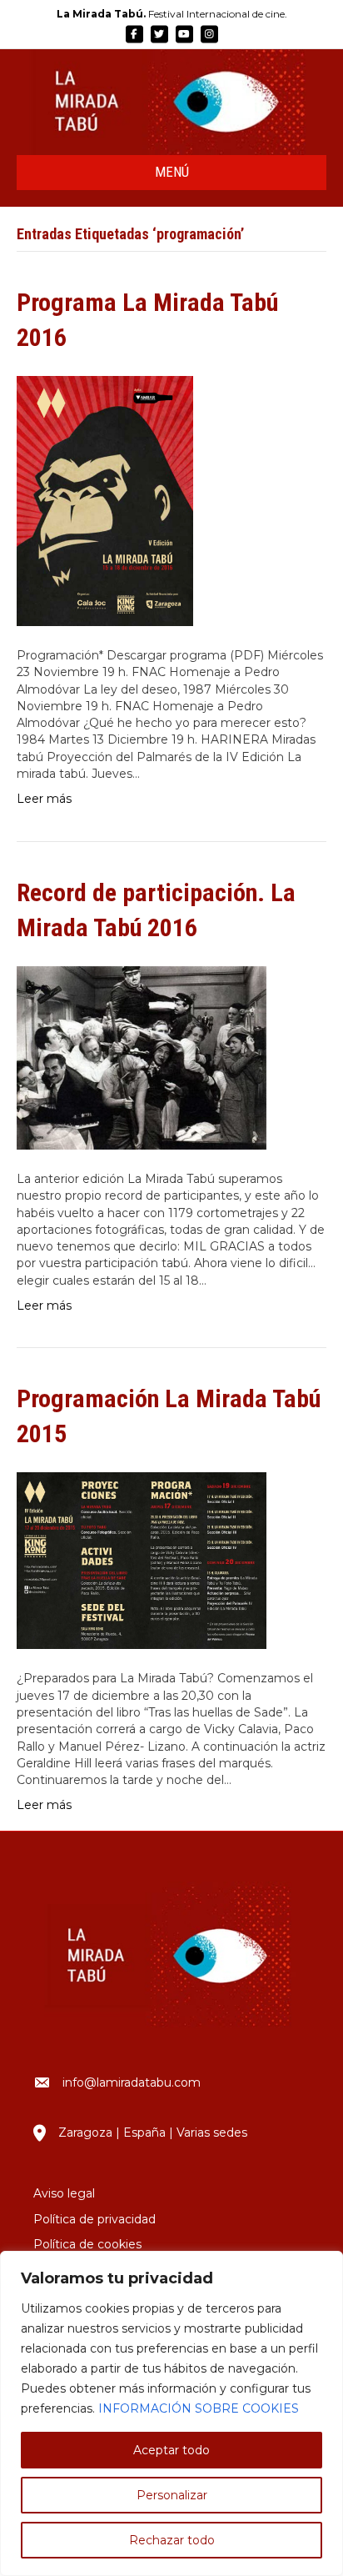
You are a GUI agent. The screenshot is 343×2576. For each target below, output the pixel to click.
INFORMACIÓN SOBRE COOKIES (199, 2408)
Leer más (44, 799)
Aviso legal (64, 2193)
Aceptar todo (171, 2450)
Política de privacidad (94, 2219)
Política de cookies (87, 2244)
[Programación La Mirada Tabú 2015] (142, 1560)
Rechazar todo (172, 2540)
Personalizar (172, 2495)
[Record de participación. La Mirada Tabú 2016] (142, 1056)
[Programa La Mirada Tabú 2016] (105, 500)
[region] (171, 2413)
